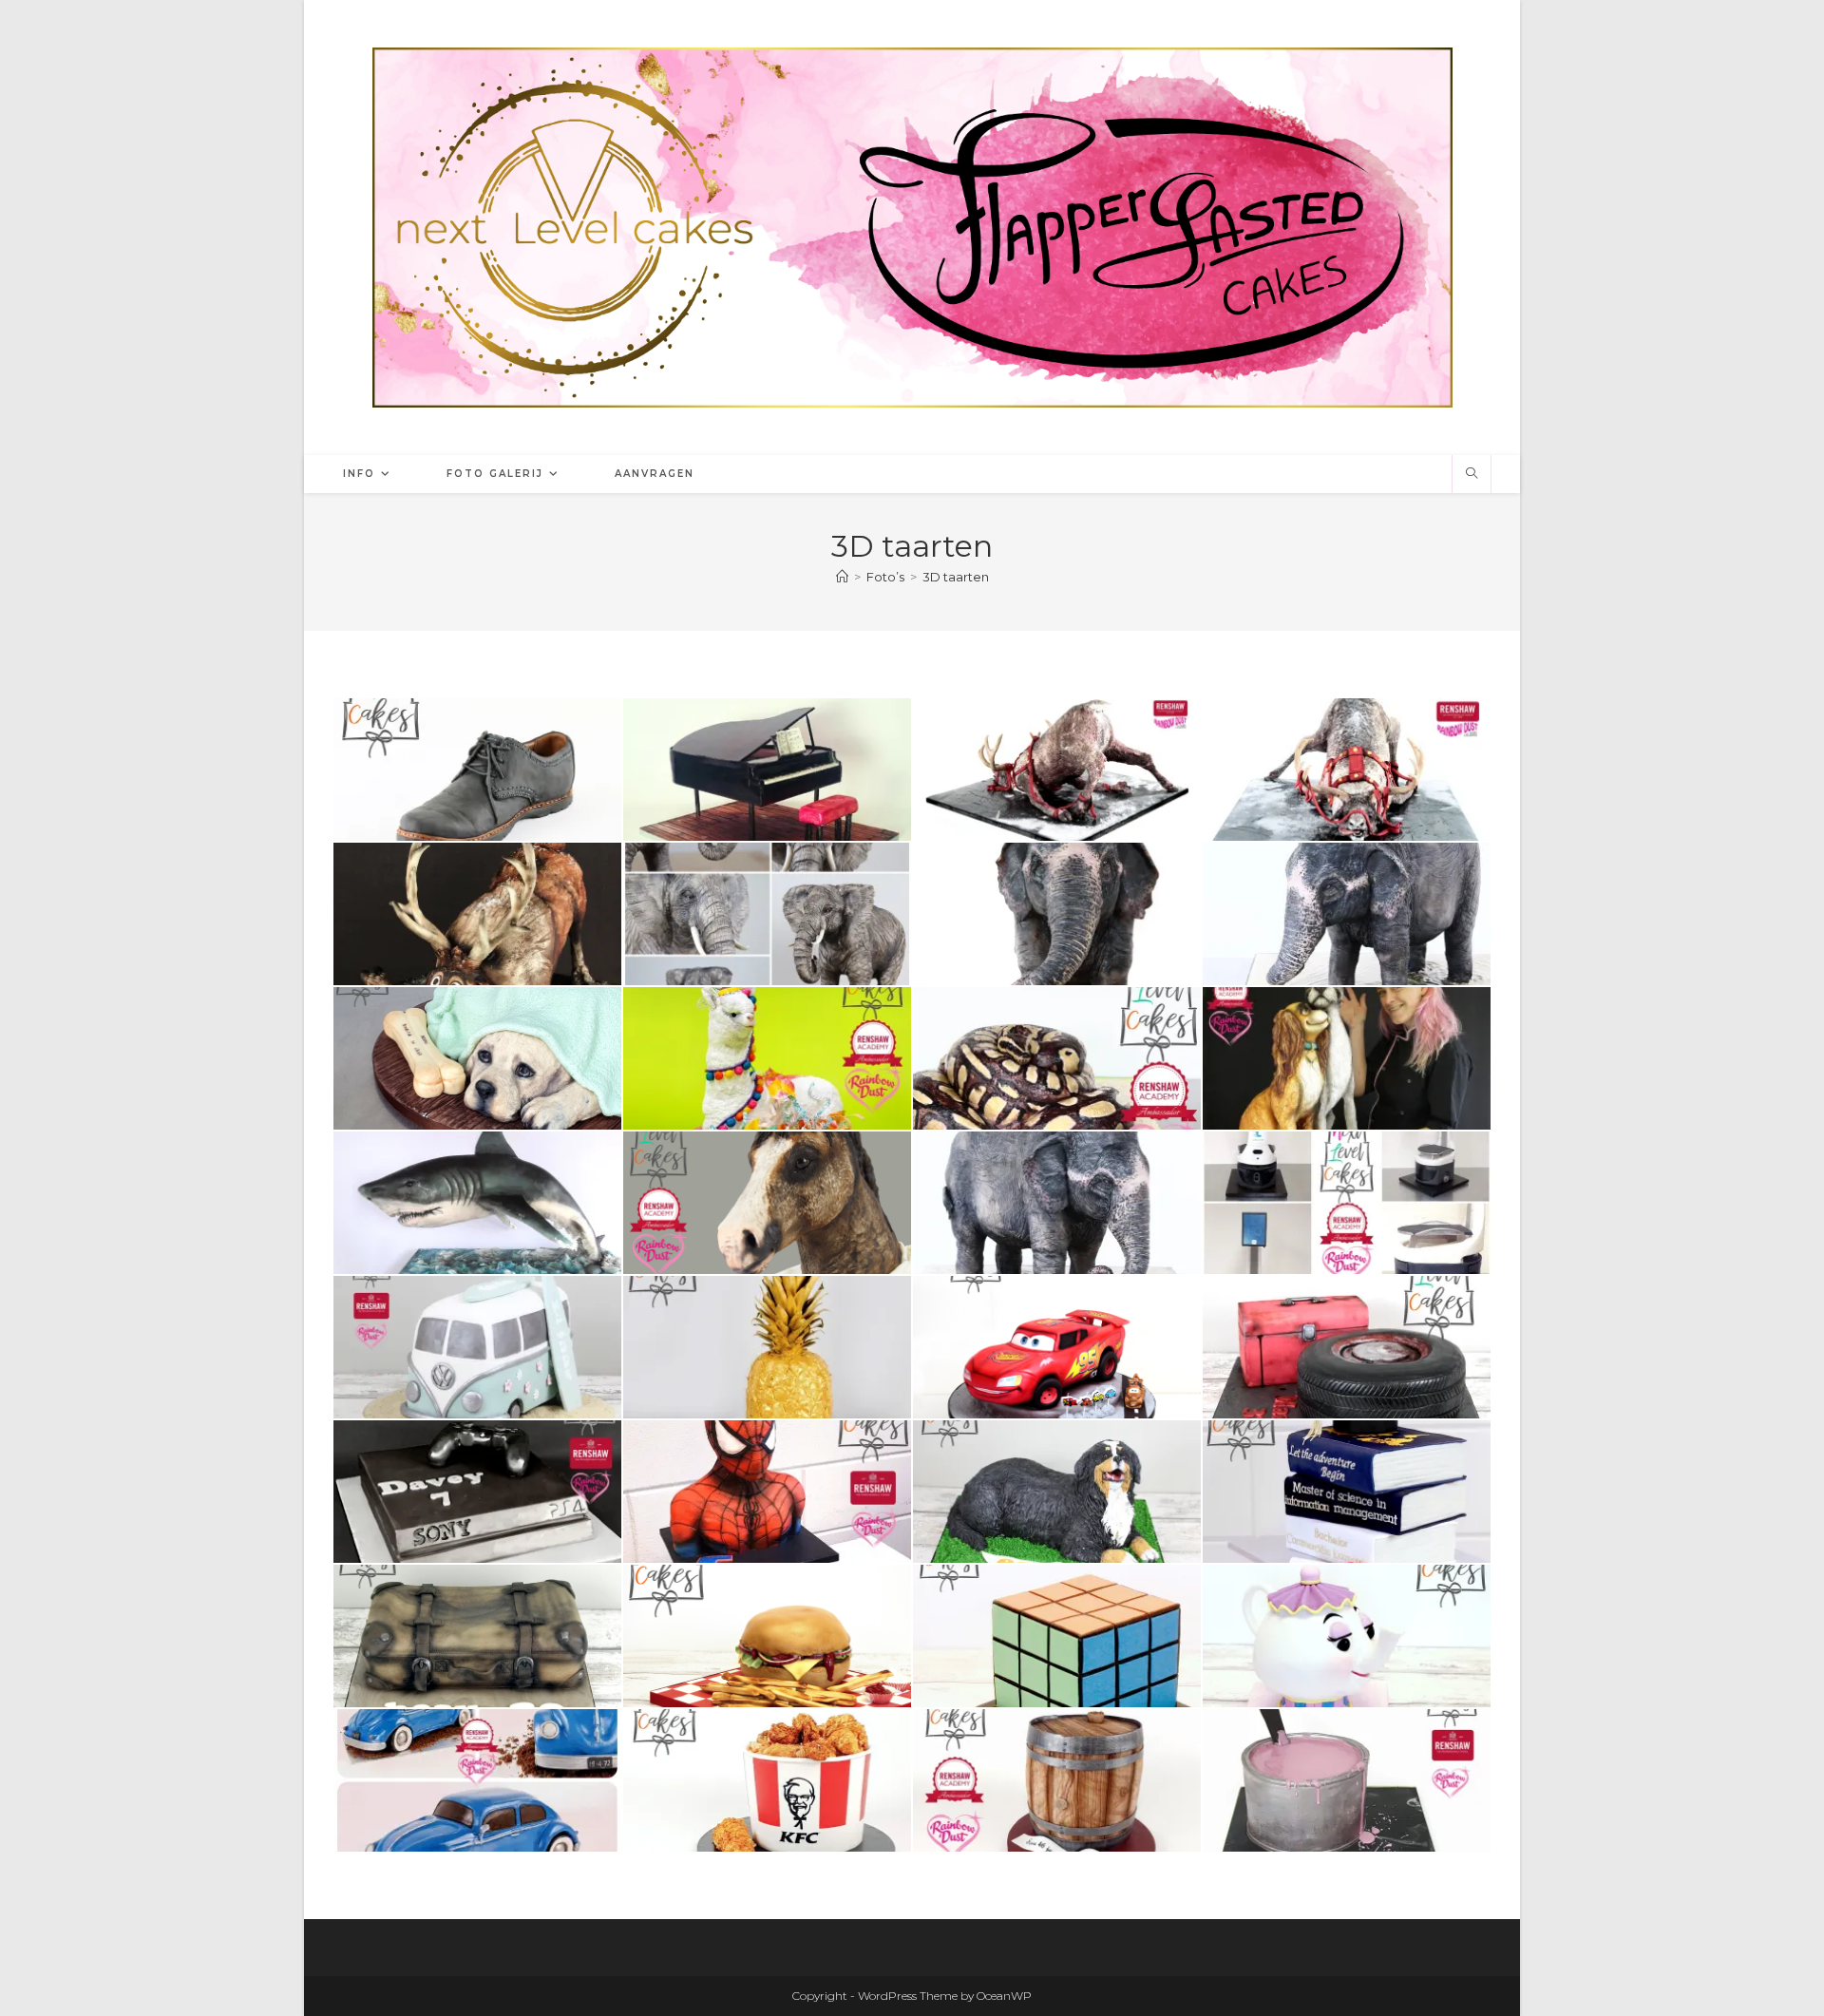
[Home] (842, 577)
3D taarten (956, 577)
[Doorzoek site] (1472, 474)
